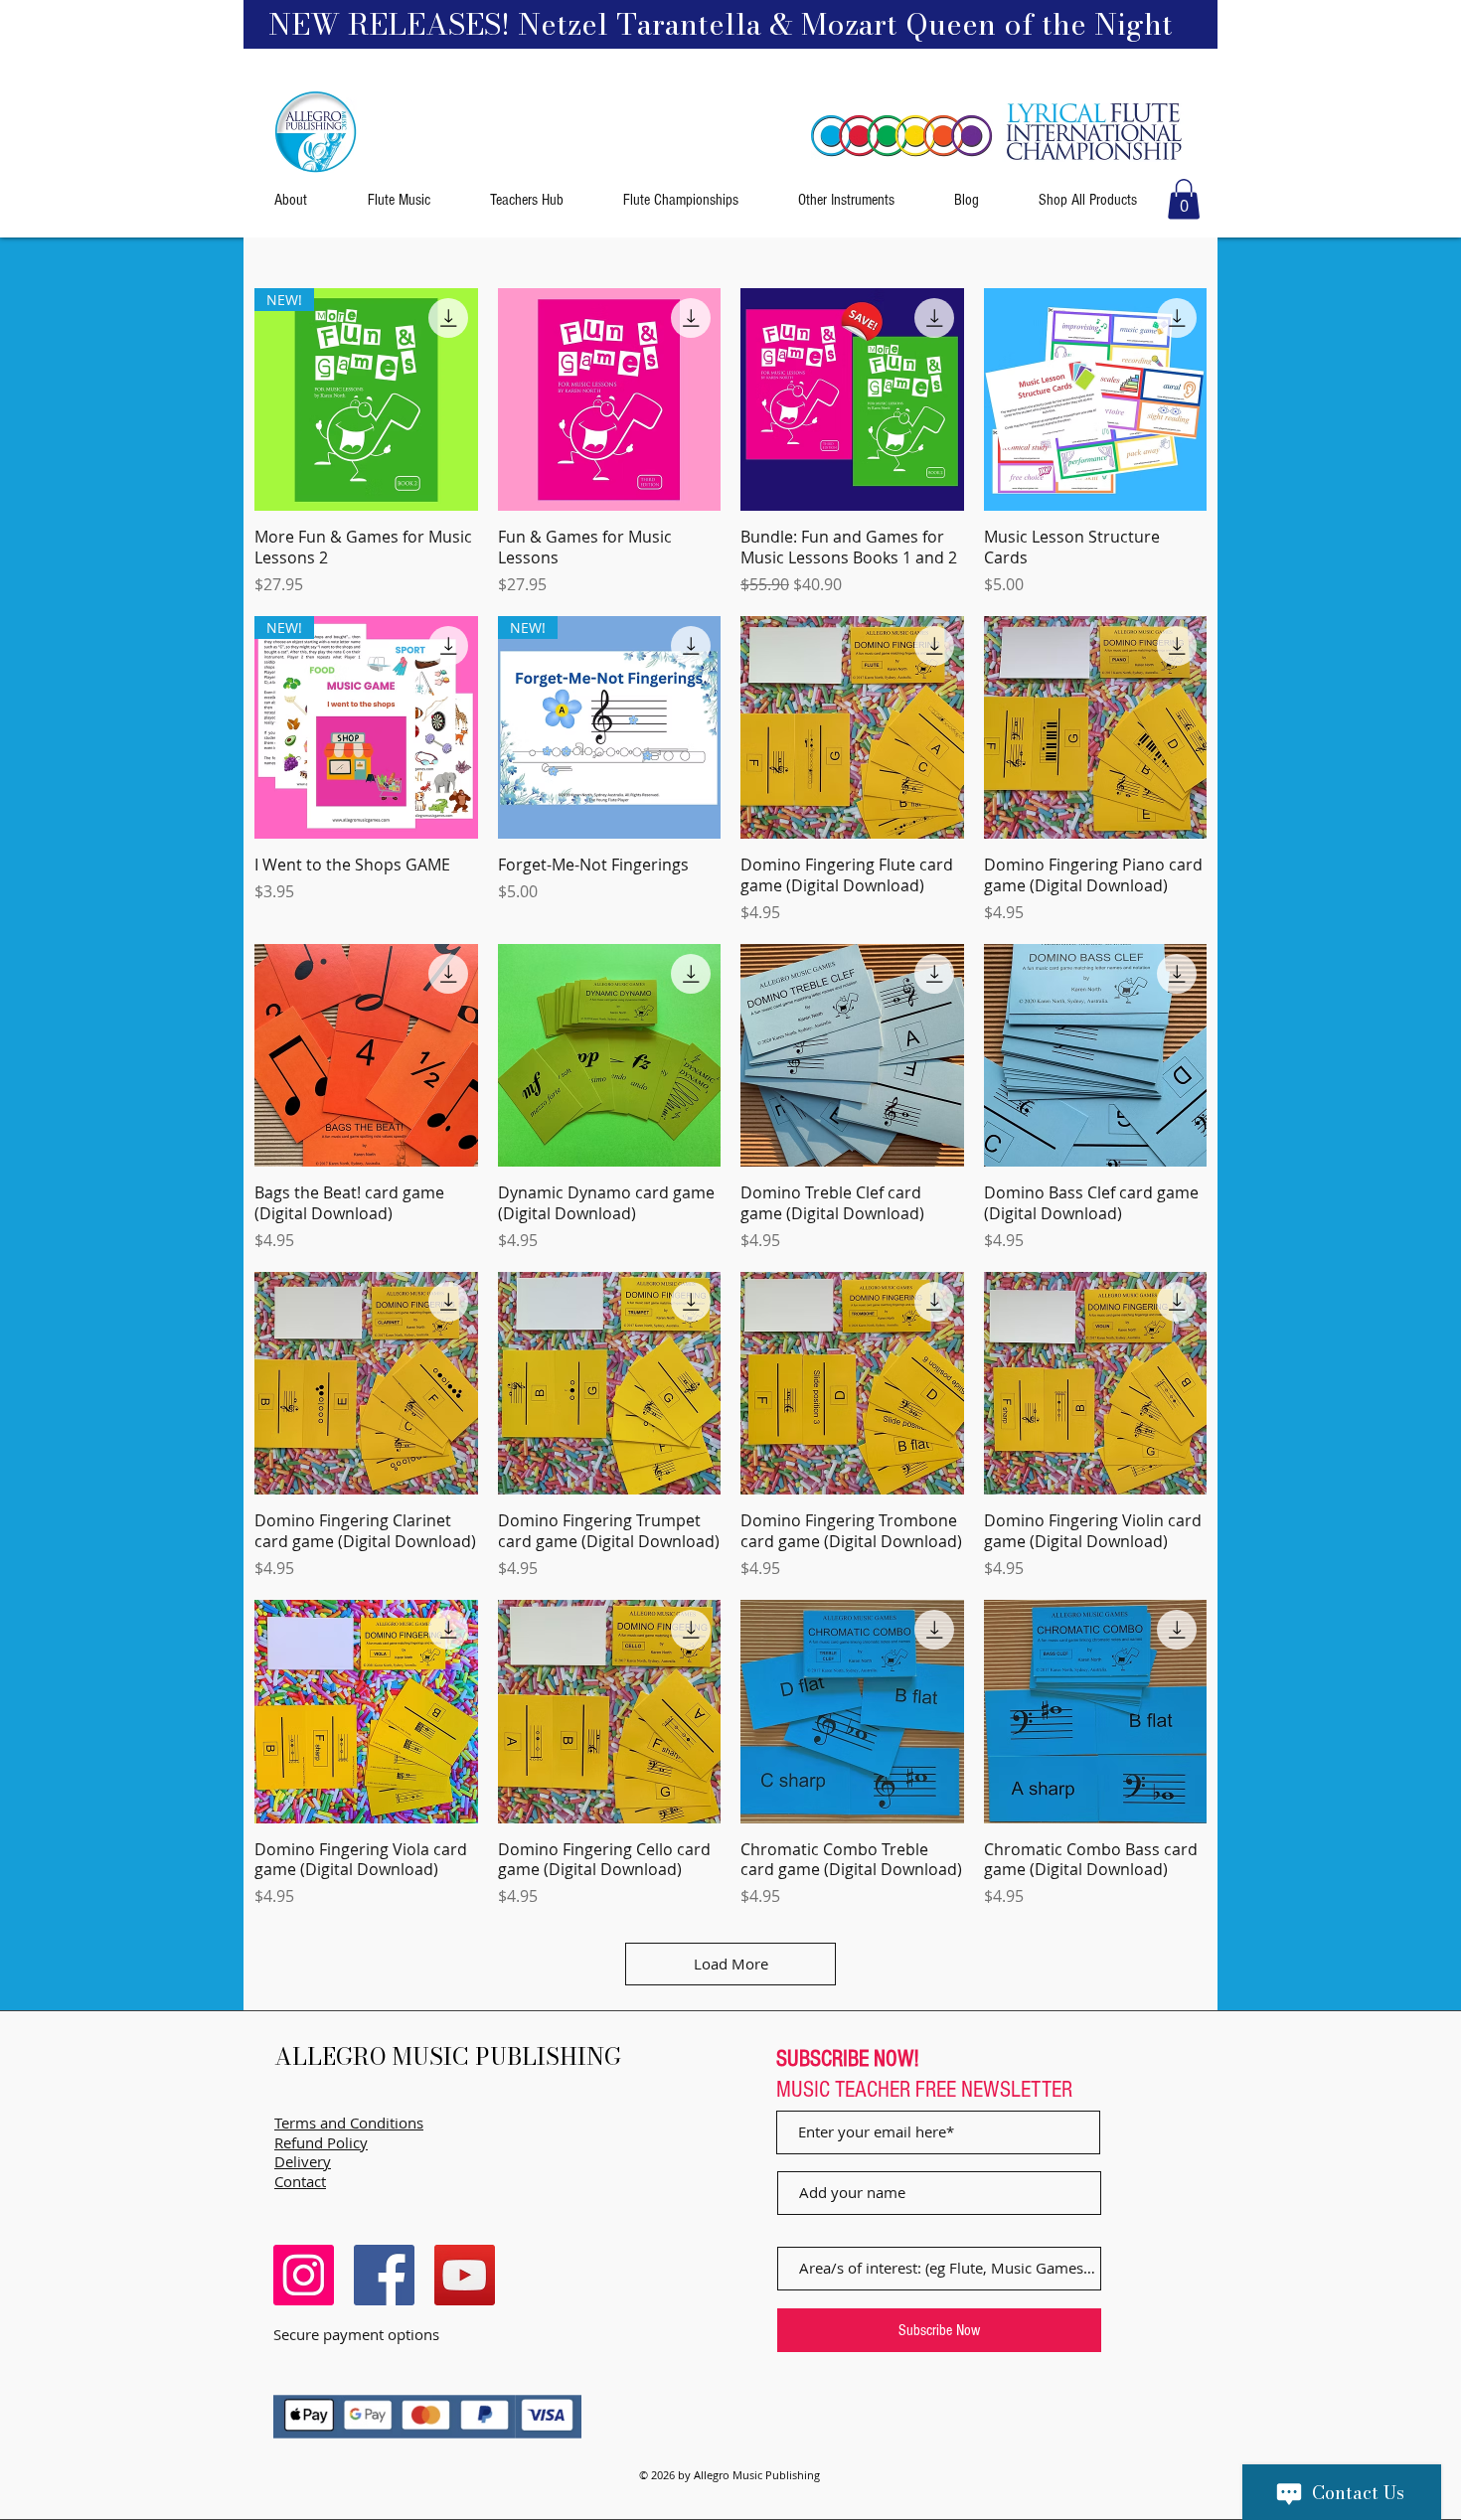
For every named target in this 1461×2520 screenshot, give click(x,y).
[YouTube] (465, 2275)
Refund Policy (321, 2142)
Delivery (303, 2161)
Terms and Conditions (349, 2123)
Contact (300, 2181)
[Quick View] (610, 400)
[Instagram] (304, 2275)
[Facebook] (384, 2275)
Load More (731, 1964)
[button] (1184, 199)
